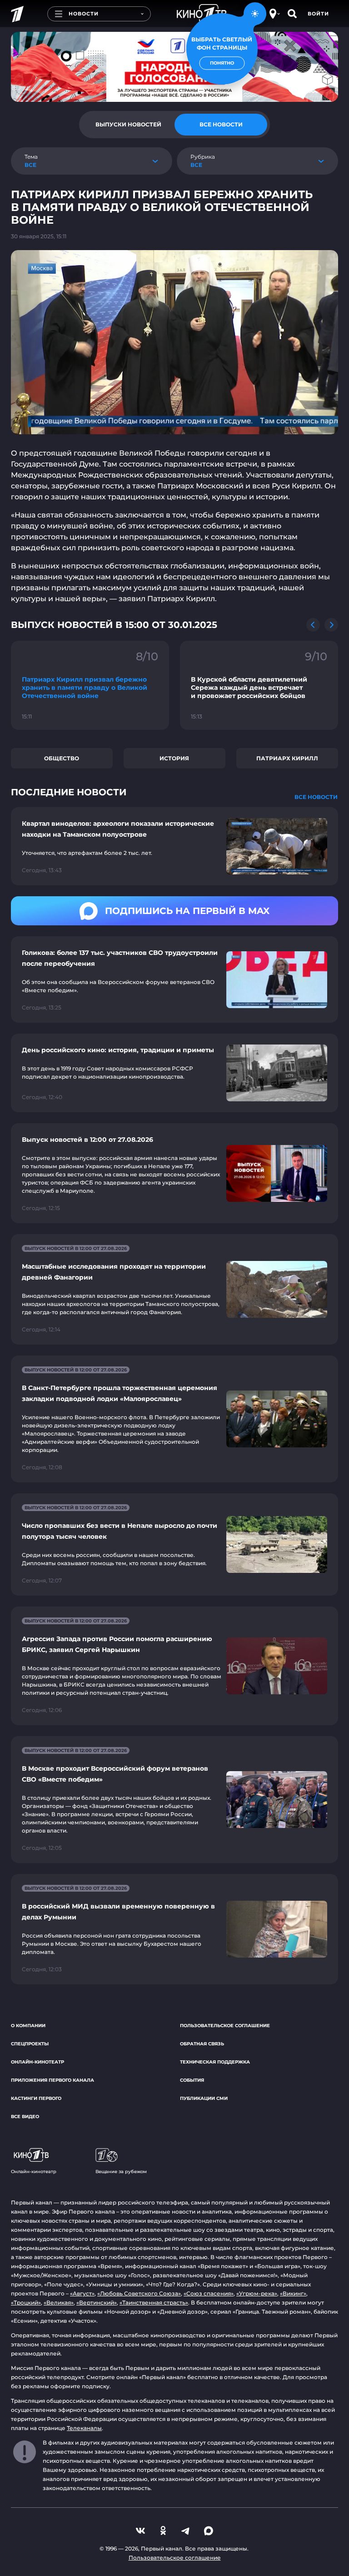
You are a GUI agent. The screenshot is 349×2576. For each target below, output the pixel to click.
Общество (62, 758)
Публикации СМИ (204, 2098)
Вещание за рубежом (121, 2172)
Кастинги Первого (36, 2098)
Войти (318, 14)
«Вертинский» (97, 2302)
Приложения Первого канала (52, 2080)
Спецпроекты (30, 2044)
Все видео (25, 2117)
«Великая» (59, 2302)
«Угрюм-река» (257, 2293)
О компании (28, 2026)
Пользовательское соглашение (225, 2026)
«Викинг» (293, 2293)
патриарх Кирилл (287, 758)
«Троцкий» (26, 2302)
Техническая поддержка (215, 2062)
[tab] (128, 125)
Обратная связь (202, 2044)
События (192, 2080)
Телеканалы (84, 2428)
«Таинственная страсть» (154, 2302)
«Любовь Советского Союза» (139, 2293)
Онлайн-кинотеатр (37, 2062)
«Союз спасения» (209, 2293)
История (174, 758)
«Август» (82, 2293)
